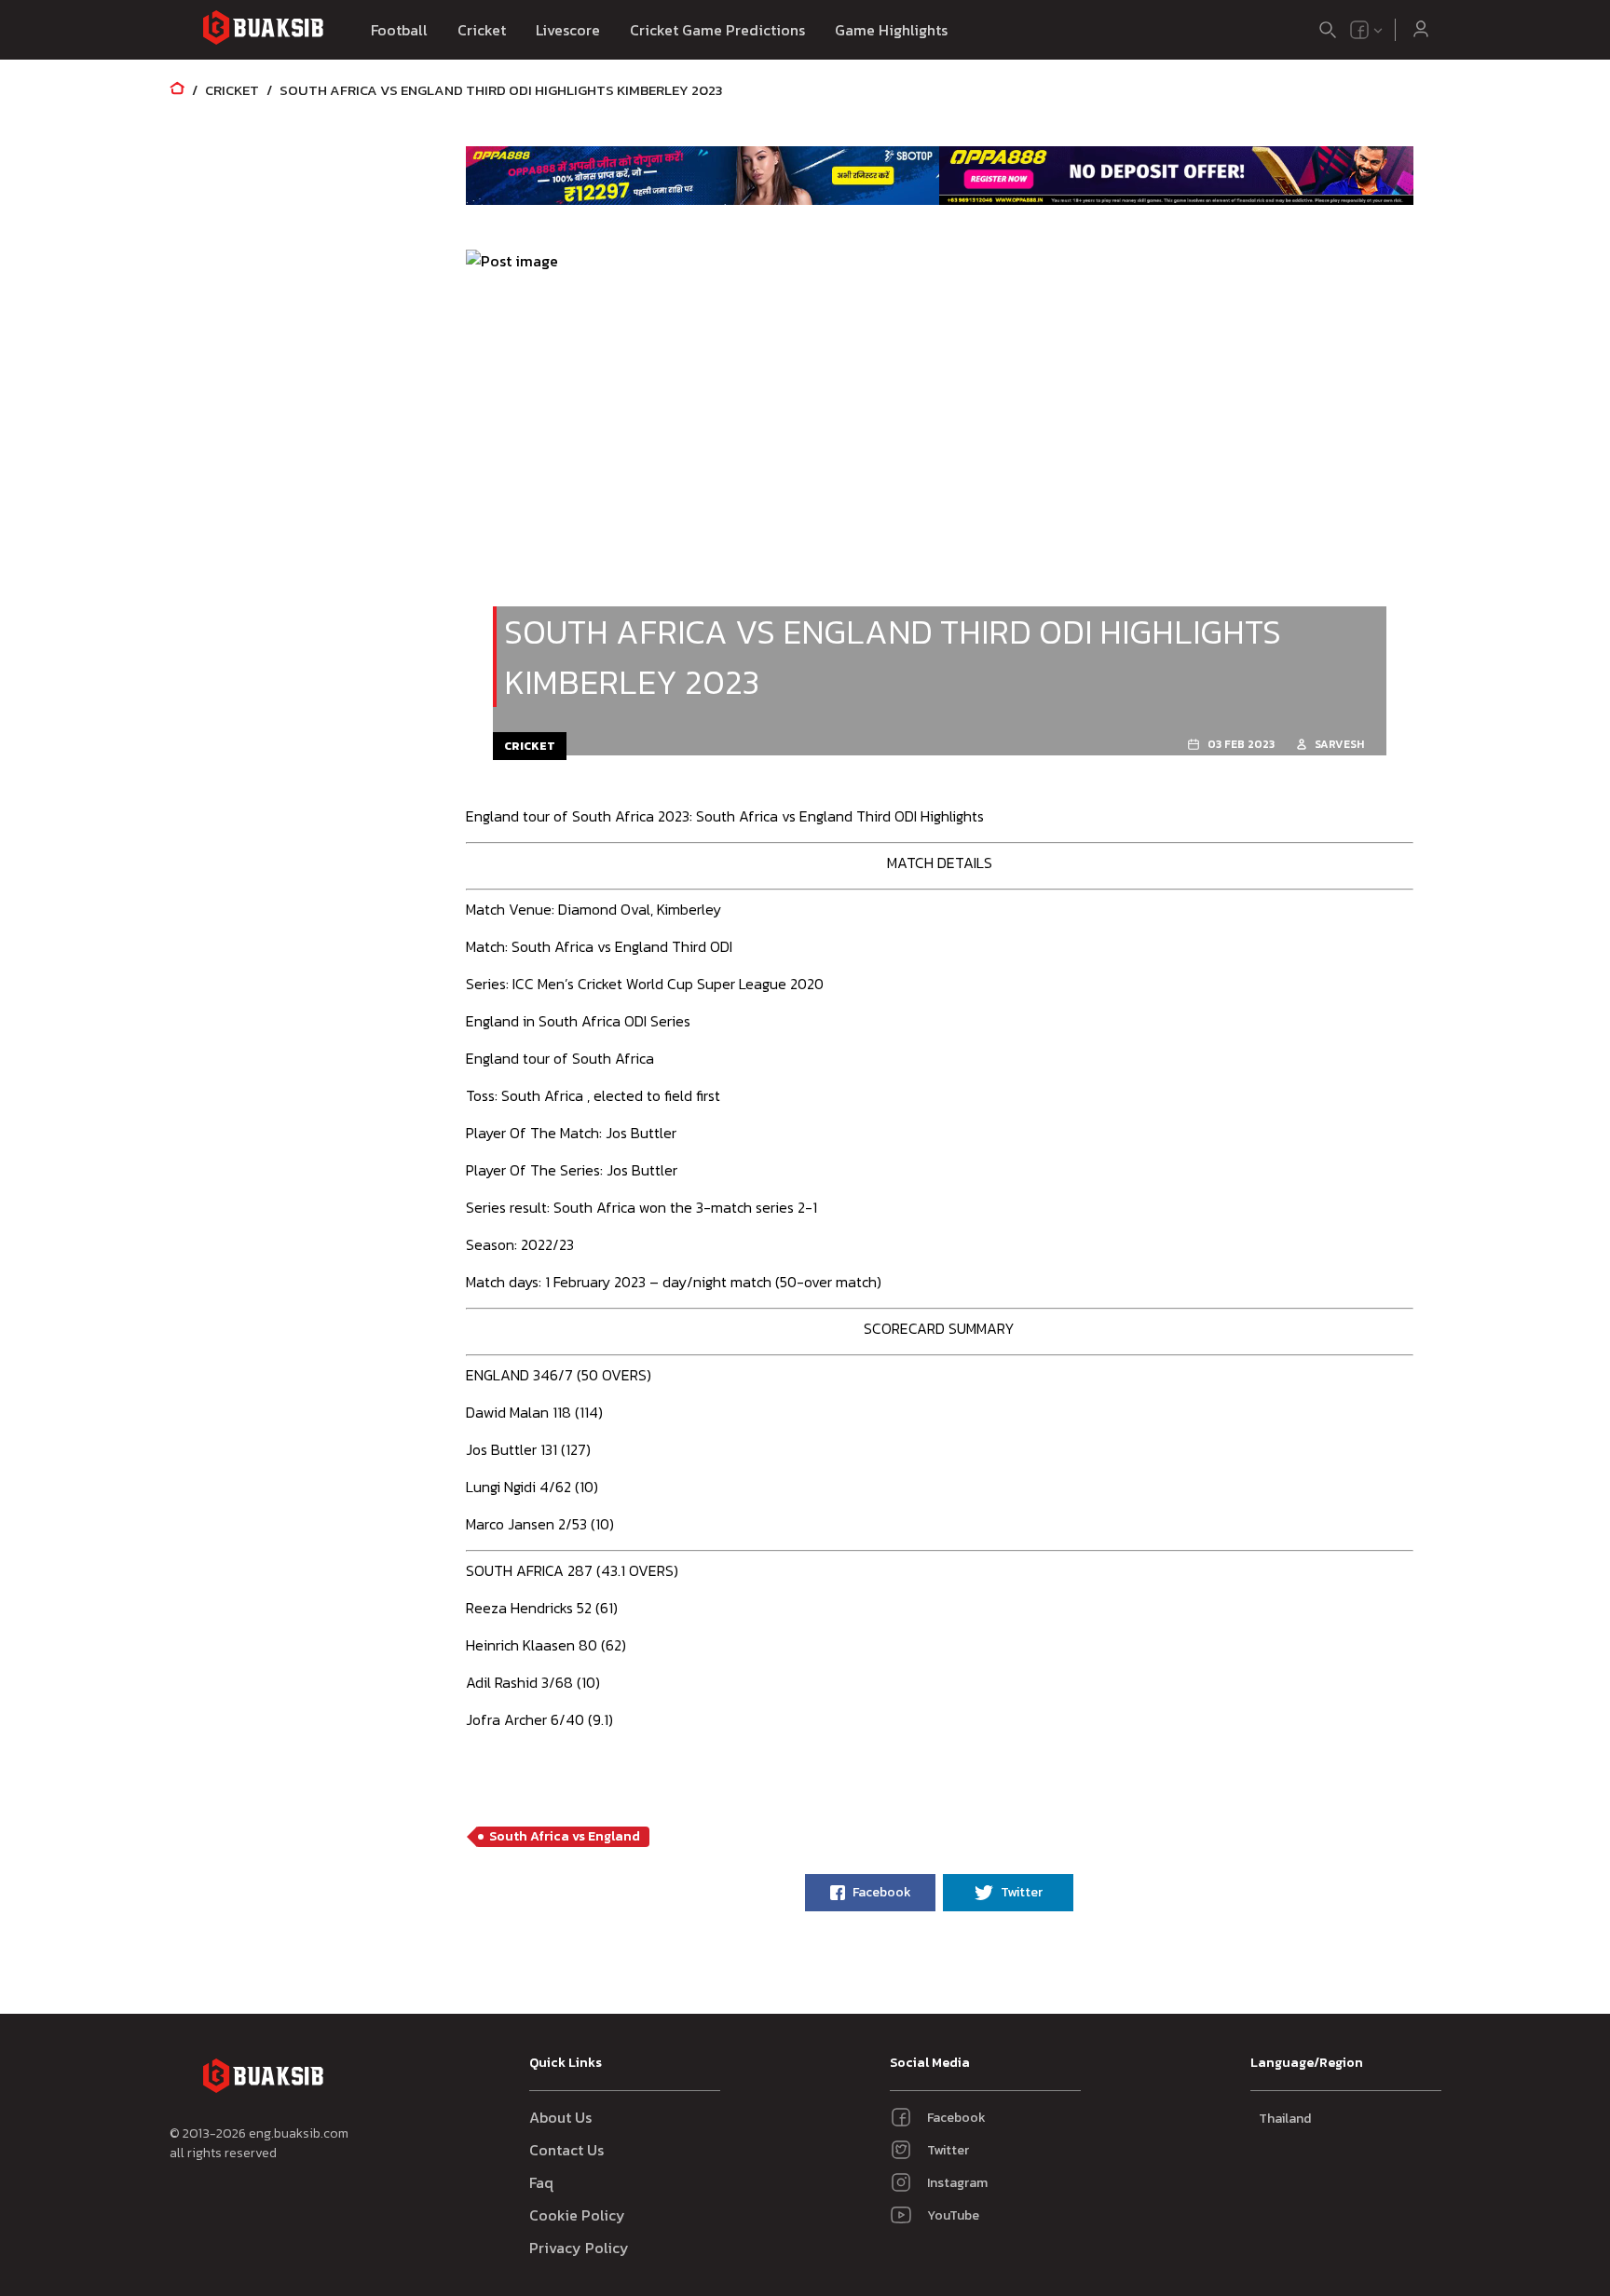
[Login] (1421, 30)
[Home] (177, 90)
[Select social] (1367, 30)
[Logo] (263, 30)
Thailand (1285, 2119)
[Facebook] (1359, 30)
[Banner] (703, 175)
